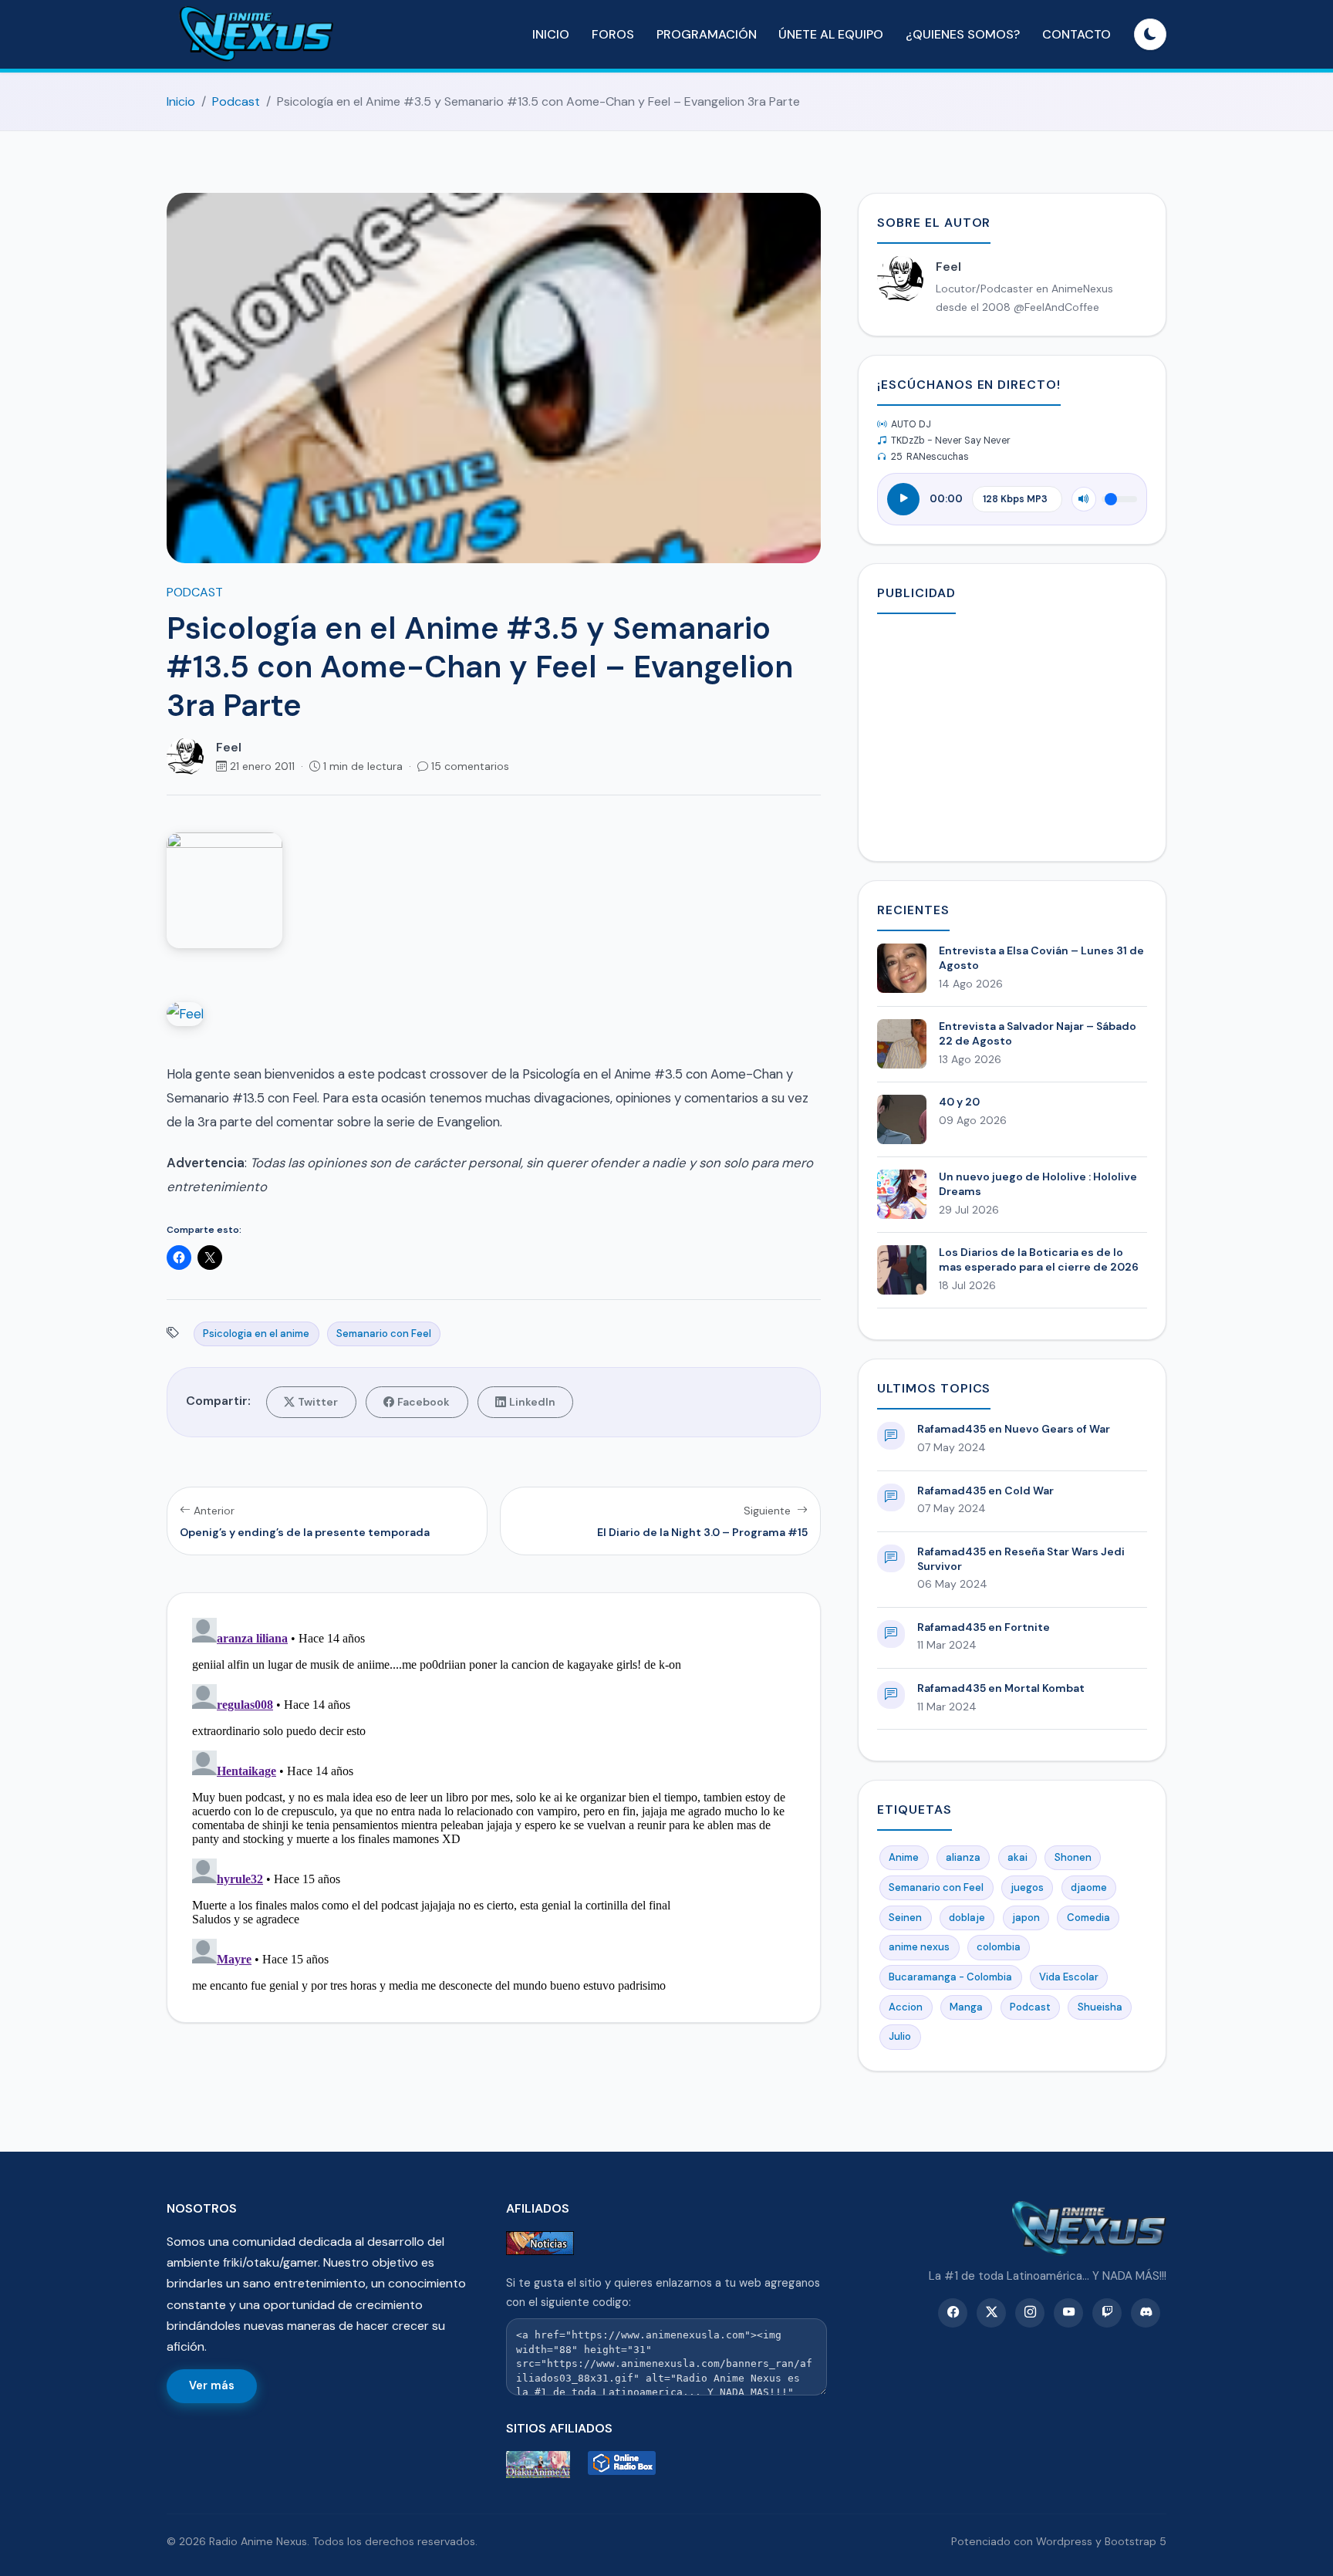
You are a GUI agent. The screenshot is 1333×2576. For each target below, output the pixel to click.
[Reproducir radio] (903, 499)
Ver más (212, 2385)
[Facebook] (953, 2313)
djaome (1089, 1887)
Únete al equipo (831, 34)
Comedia (1088, 1918)
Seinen (905, 1918)
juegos (1027, 1887)
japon (1026, 1918)
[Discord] (1146, 2313)
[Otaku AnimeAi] (544, 2465)
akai (1017, 1857)
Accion (906, 2007)
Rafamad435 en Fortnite (984, 1627)
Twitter (318, 1402)
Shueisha (1100, 2007)
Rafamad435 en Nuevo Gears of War (1014, 1429)
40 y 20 (959, 1102)
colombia (999, 1947)
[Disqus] (494, 1805)
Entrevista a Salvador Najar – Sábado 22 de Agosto (1038, 1033)
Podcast (236, 101)
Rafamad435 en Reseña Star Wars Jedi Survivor (1021, 1559)
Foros (613, 34)
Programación (707, 34)
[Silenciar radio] (1084, 499)
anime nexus (919, 1947)
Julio (900, 2036)
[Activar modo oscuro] (1150, 35)
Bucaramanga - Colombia (950, 1977)
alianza (963, 1857)
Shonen (1073, 1857)
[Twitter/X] (991, 2313)
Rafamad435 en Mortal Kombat (1001, 1688)
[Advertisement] (1012, 734)
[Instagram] (1030, 2313)
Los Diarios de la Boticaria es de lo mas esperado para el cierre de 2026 (1039, 1259)
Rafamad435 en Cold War (985, 1491)
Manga (966, 2007)
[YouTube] (1068, 2313)
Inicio (551, 34)
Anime (904, 1857)
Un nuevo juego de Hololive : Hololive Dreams (1038, 1184)
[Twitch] (1107, 2313)
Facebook (424, 1402)
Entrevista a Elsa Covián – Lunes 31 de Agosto (1041, 958)
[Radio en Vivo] (626, 2465)
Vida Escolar (1069, 1977)
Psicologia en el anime (256, 1334)
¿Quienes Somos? (963, 34)
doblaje (967, 1918)
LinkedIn (532, 1402)
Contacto (1077, 34)
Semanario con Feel (384, 1334)
